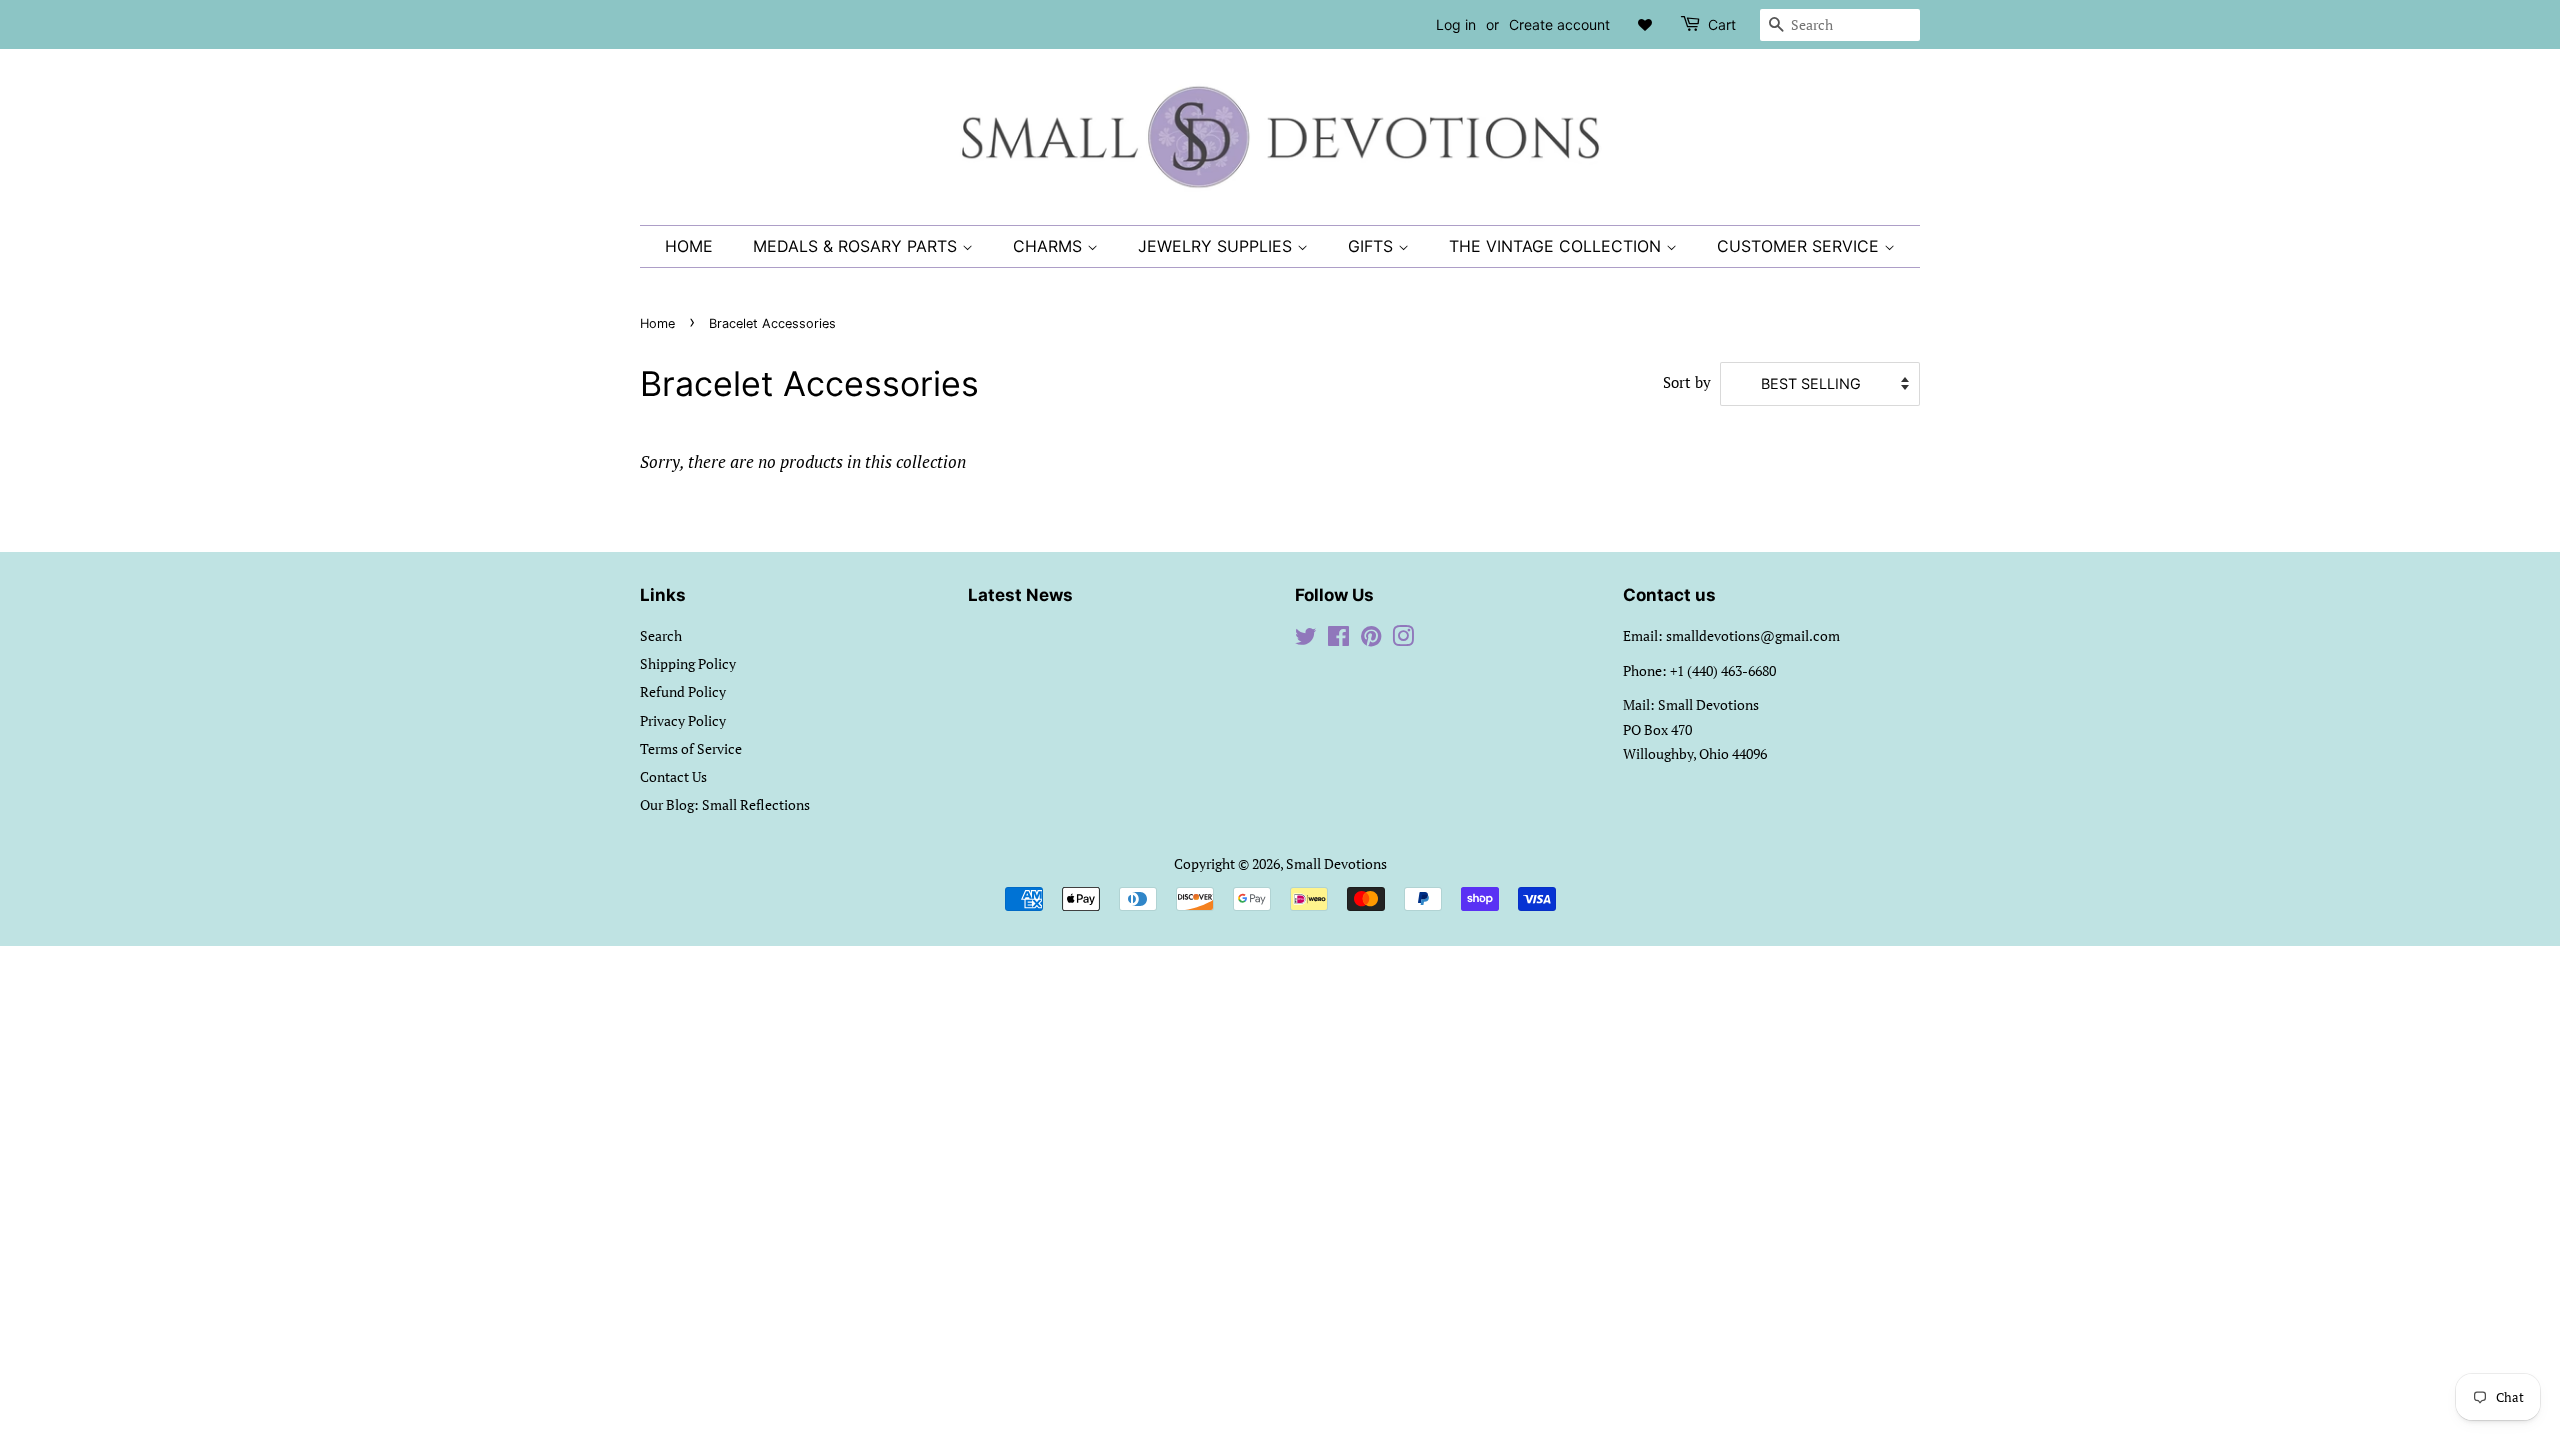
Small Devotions (1336, 863)
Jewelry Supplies (1217, 246)
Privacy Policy (683, 720)
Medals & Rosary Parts (857, 246)
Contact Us (673, 776)
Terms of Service (691, 748)
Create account (1559, 24)
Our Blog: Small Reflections (725, 804)
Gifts (1373, 246)
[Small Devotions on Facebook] (1338, 639)
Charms (1050, 246)
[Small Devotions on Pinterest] (1371, 639)
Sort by (1687, 382)
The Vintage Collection (1557, 246)
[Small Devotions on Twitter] (1306, 639)
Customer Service (1800, 246)
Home (689, 246)
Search (661, 635)
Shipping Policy (688, 663)
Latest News (1020, 595)
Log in (1456, 24)
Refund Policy (683, 691)
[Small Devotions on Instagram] (1403, 639)
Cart (1722, 24)
